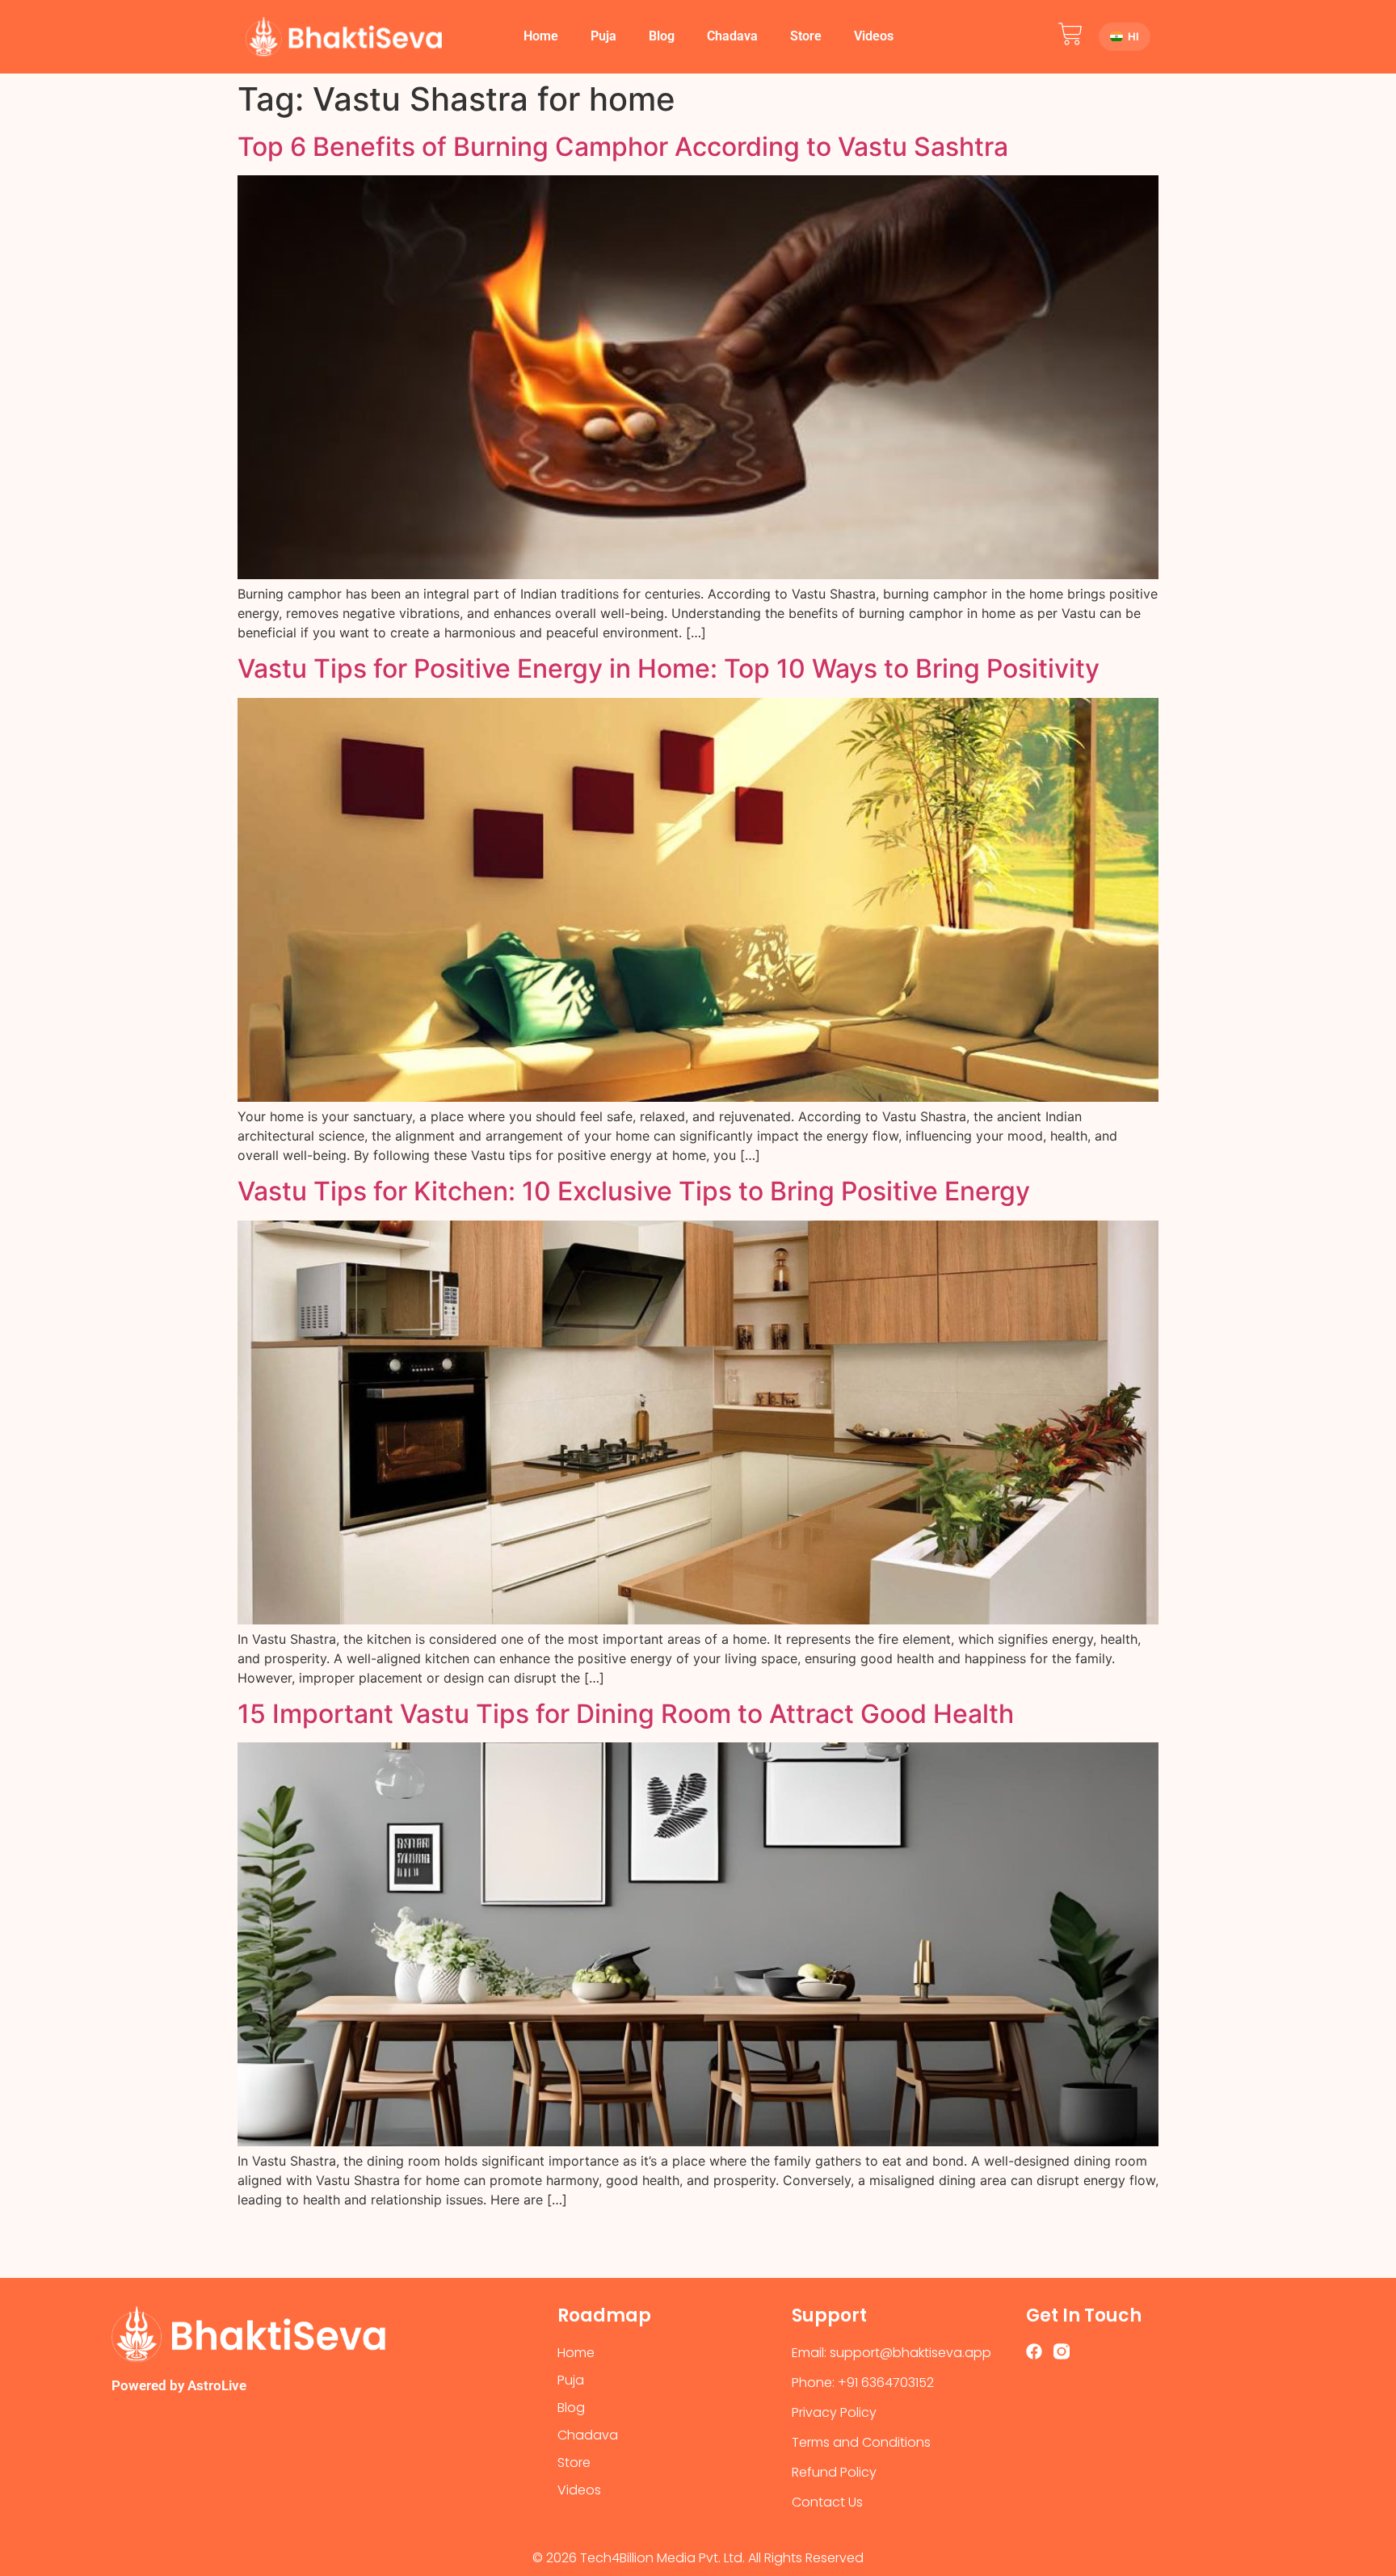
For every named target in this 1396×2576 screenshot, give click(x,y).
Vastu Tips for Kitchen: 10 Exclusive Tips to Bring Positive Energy (634, 1191)
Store (806, 36)
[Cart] (1070, 34)
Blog (662, 36)
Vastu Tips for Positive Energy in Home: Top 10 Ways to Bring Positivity (669, 668)
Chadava (732, 36)
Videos (874, 36)
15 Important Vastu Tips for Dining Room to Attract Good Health (626, 1714)
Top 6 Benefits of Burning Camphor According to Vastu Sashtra (623, 147)
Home (541, 36)
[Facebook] (1034, 2351)
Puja (603, 36)
